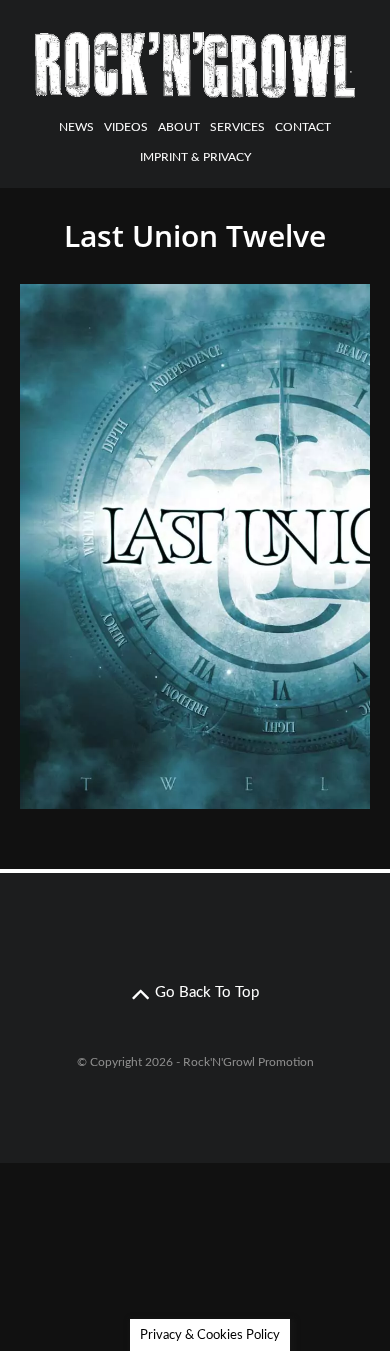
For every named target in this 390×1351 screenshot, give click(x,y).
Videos (126, 127)
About (179, 127)
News (76, 127)
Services (237, 127)
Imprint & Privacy (195, 157)
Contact (303, 127)
